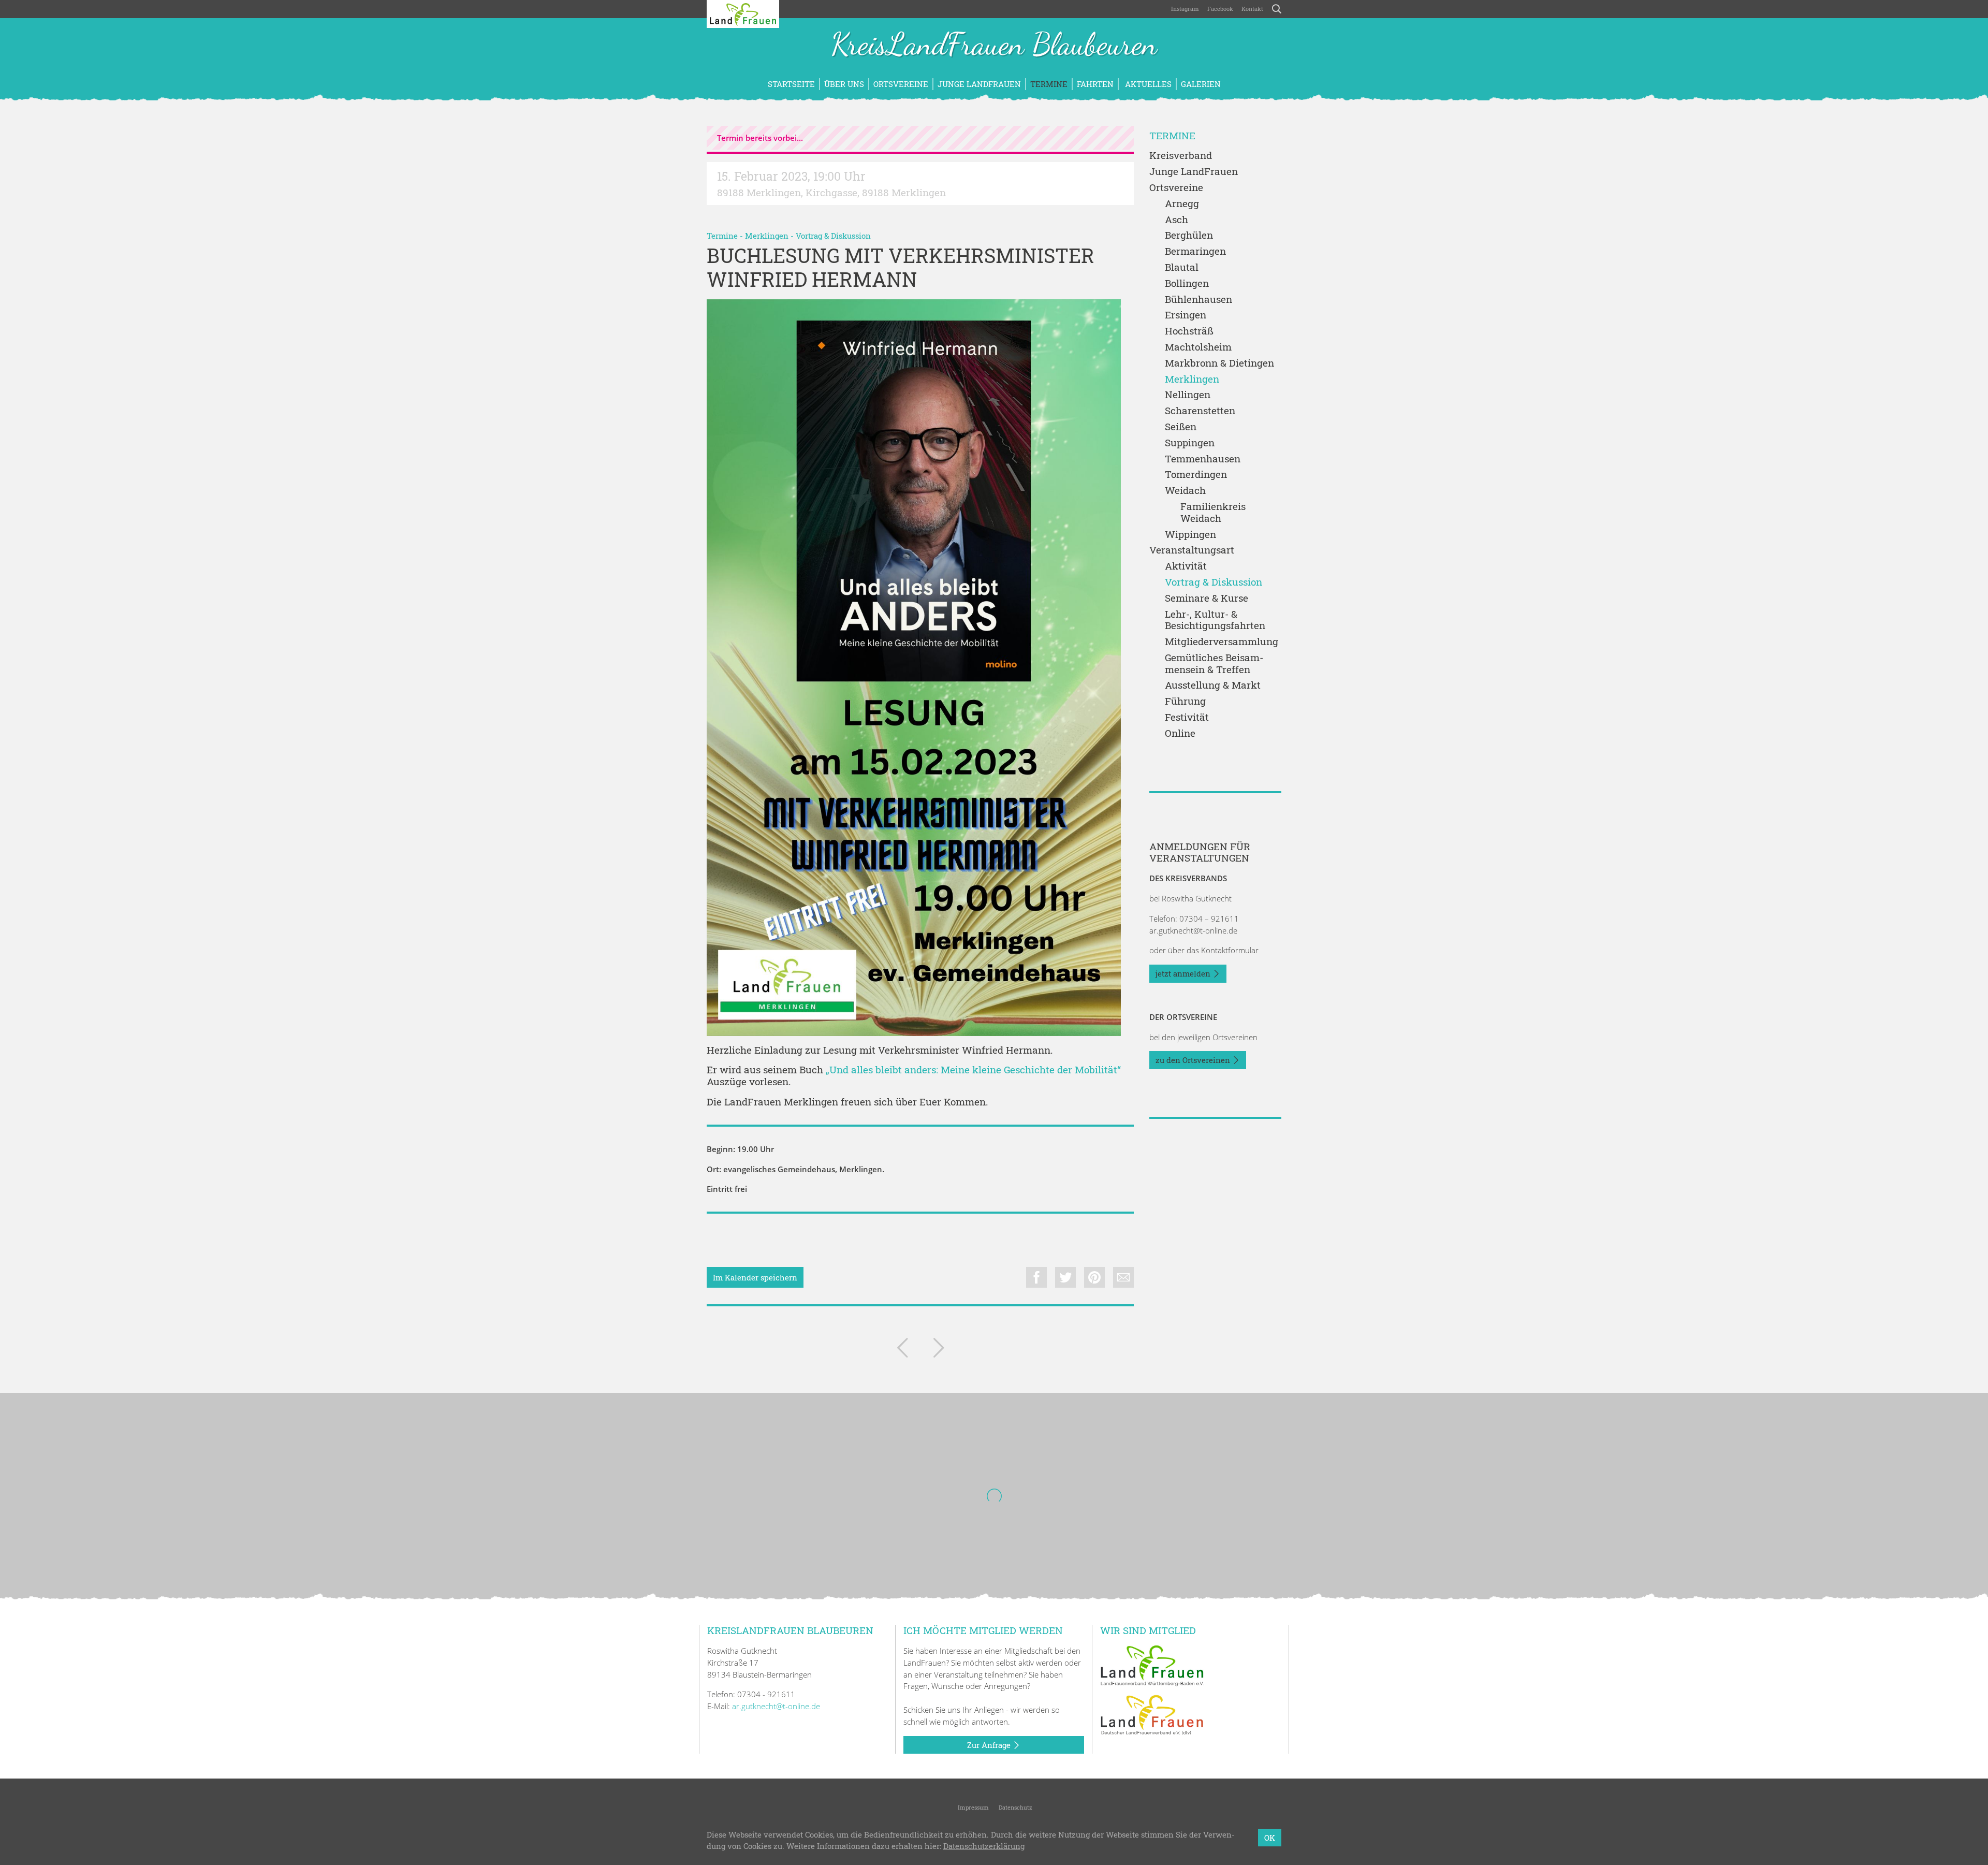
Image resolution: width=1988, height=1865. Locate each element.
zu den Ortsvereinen (1194, 1060)
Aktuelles (1147, 84)
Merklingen (767, 236)
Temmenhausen (1203, 459)
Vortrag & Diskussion (833, 236)
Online (1180, 733)
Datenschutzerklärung (984, 1846)
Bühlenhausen (1198, 300)
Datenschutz (1015, 1807)
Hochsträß (1189, 331)
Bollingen (1187, 283)
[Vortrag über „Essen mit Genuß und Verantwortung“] (939, 1350)
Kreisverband (1181, 156)
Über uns (844, 84)
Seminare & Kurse (1207, 598)
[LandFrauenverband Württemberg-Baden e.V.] (1152, 1665)
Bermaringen (1195, 251)
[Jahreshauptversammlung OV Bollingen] (902, 1350)
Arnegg (1182, 204)
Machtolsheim (1198, 347)
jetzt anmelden (1184, 973)
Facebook (1220, 9)
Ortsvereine (901, 84)
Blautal (1182, 267)
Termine (1049, 84)
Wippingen (1190, 535)
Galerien (1201, 84)
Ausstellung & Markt (1213, 685)
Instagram (1185, 9)
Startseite (791, 84)
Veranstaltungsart (1192, 550)
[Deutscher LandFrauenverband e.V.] (1152, 1714)
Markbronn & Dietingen (1219, 363)
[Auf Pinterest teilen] (1094, 1277)
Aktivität (1186, 566)
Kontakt (1252, 9)
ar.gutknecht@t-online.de (1193, 930)
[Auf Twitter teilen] (1065, 1277)
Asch (1176, 220)
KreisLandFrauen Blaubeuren (994, 46)
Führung (1185, 701)
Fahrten (1095, 84)
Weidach (1185, 491)
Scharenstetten (1200, 411)
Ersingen (1186, 315)
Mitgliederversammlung (1222, 642)
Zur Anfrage (990, 1745)
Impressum (973, 1807)
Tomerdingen (1196, 475)
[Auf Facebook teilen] (1036, 1277)
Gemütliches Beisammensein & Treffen (1214, 664)
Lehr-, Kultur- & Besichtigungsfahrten (1215, 620)
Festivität (1187, 717)
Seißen (1181, 427)
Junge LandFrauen (979, 84)
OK (1270, 1838)
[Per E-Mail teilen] (1123, 1277)
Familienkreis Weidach (1213, 513)
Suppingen (1190, 443)
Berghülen (1189, 235)
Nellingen (1188, 395)
